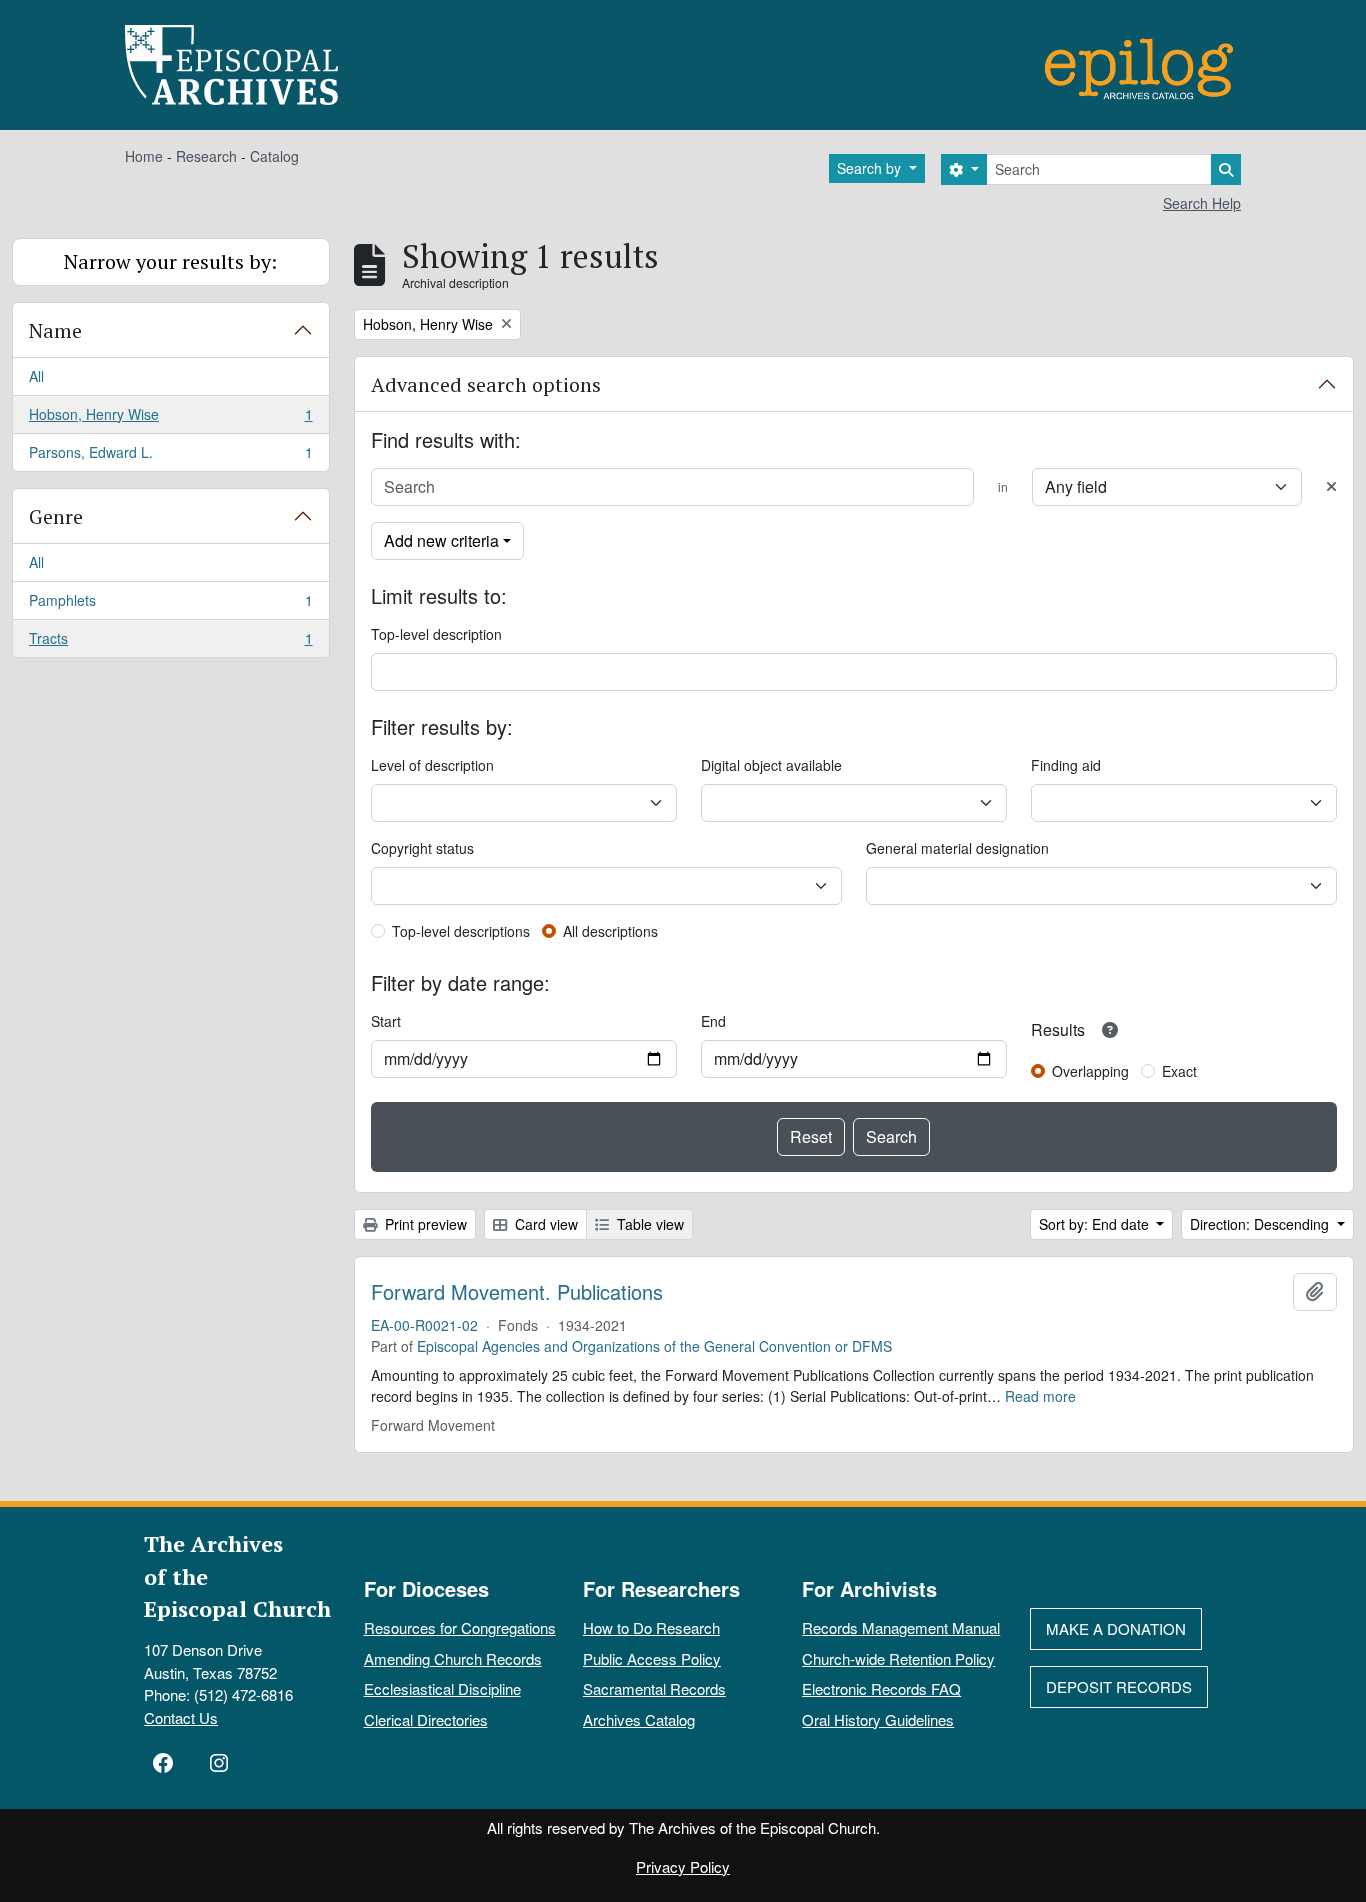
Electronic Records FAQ (881, 1688)
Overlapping (1090, 1071)
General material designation (957, 848)
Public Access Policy (652, 1658)
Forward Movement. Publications (517, 1292)
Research (206, 156)
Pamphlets (170, 605)
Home (144, 156)
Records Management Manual (901, 1627)
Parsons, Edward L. (170, 456)
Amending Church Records (453, 1658)
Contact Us (181, 1717)
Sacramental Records (654, 1688)
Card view (544, 1224)
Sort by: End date (1096, 1224)
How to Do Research (651, 1627)
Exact (1179, 1071)
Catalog (274, 156)
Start (386, 1021)
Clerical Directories (426, 1719)
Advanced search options (486, 384)
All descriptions (610, 931)
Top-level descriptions (461, 931)
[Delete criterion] (1331, 486)
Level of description (432, 765)
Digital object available (771, 765)
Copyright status (422, 848)
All (36, 376)
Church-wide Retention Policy (898, 1658)
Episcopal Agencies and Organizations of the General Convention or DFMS (654, 1346)
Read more (1040, 1396)
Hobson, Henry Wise (170, 419)
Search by (871, 168)
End (713, 1021)
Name (55, 330)
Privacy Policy (683, 1866)
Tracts (170, 642)
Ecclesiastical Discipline (442, 1688)
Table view (648, 1224)
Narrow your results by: (170, 261)
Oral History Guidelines (878, 1719)
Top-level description (436, 634)
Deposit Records (1119, 1686)
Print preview (424, 1224)
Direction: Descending (1261, 1224)
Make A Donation (1116, 1628)
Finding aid (1066, 765)
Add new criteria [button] (441, 540)
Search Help (1202, 203)
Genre (56, 516)
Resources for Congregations (460, 1627)
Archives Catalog (639, 1719)
